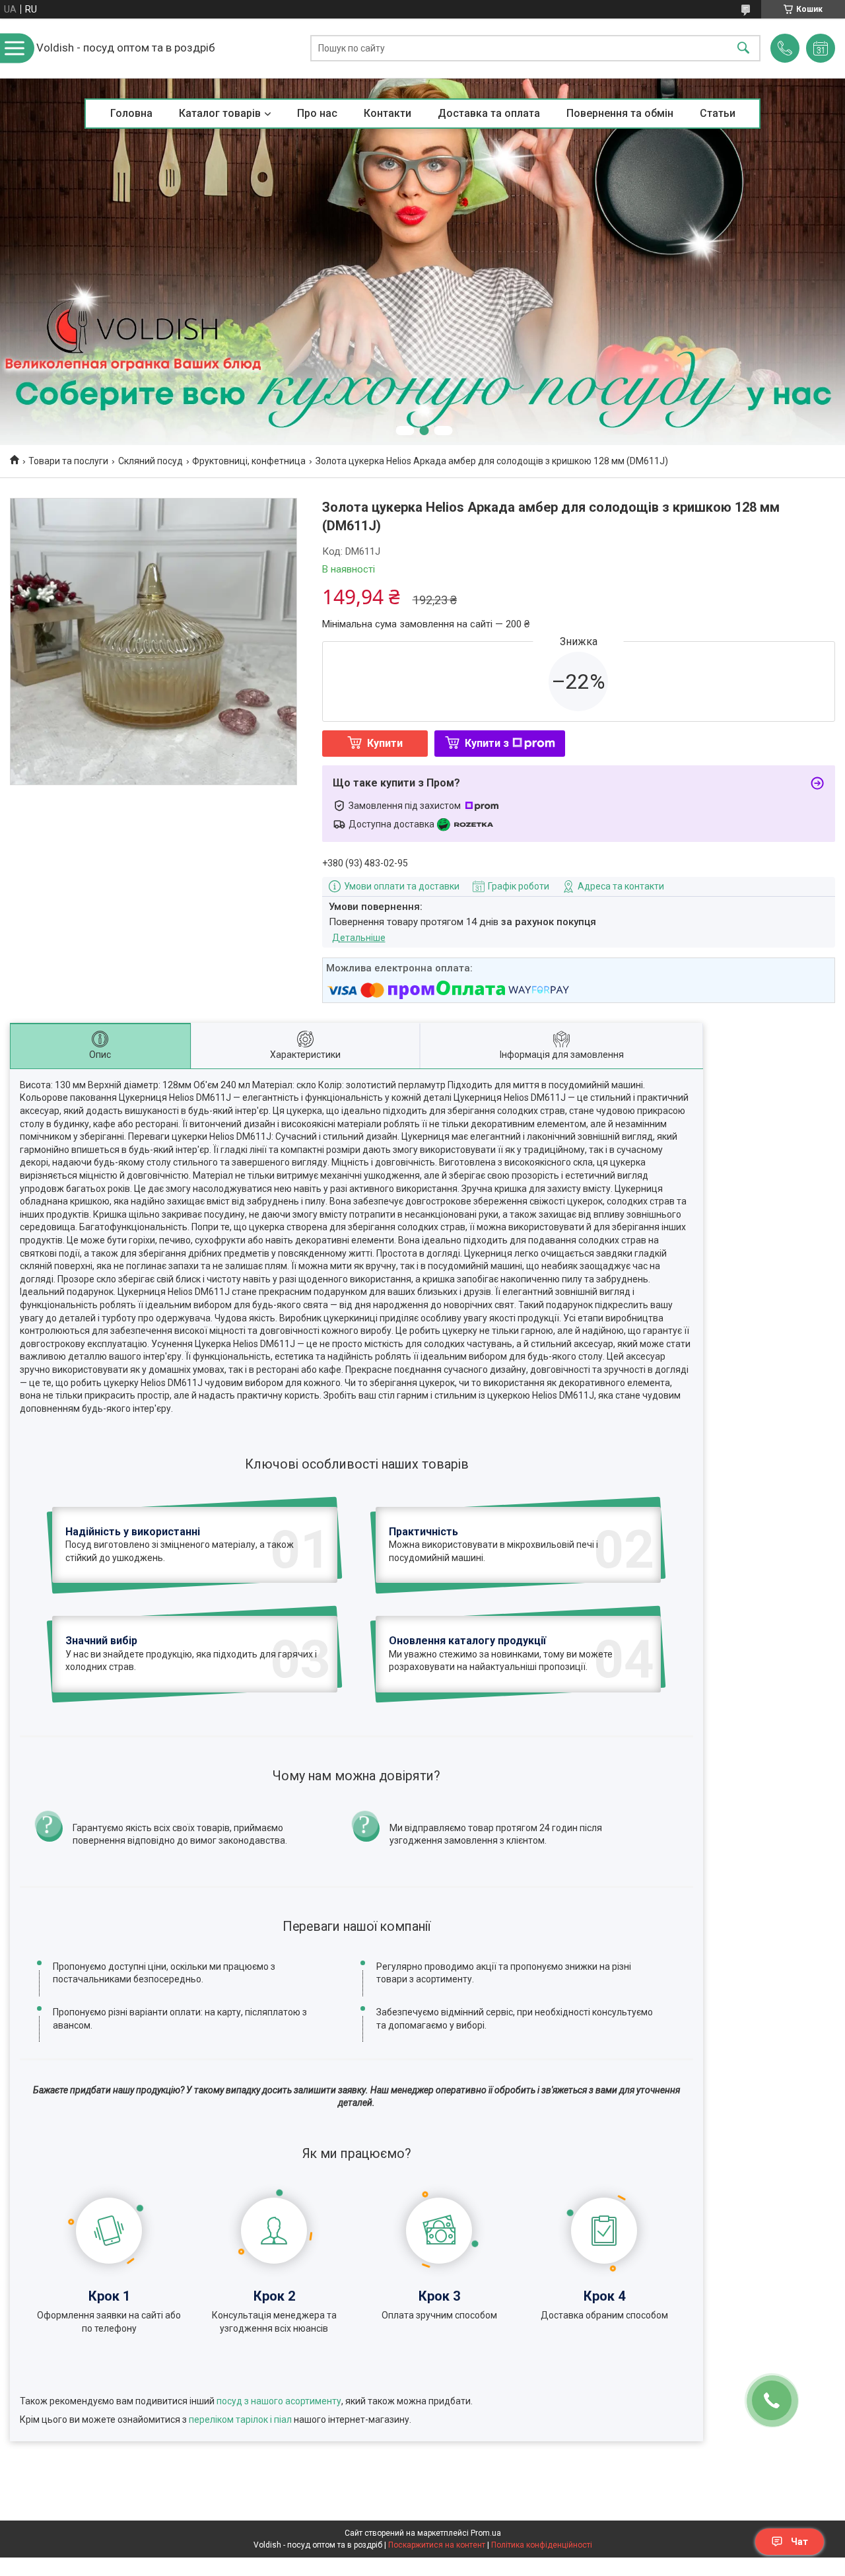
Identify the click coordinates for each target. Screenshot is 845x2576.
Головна (131, 113)
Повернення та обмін (620, 113)
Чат (799, 2542)
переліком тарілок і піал (240, 2419)
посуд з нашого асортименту (279, 2401)
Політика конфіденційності (542, 2545)
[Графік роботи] (821, 48)
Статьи (718, 113)
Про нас (317, 113)
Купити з (487, 743)
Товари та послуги (68, 461)
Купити (385, 743)
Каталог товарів (220, 113)
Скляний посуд (151, 461)
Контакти (388, 113)
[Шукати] (743, 49)
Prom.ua (486, 2533)
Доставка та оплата (489, 113)
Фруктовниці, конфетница (249, 461)
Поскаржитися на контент (437, 2545)
